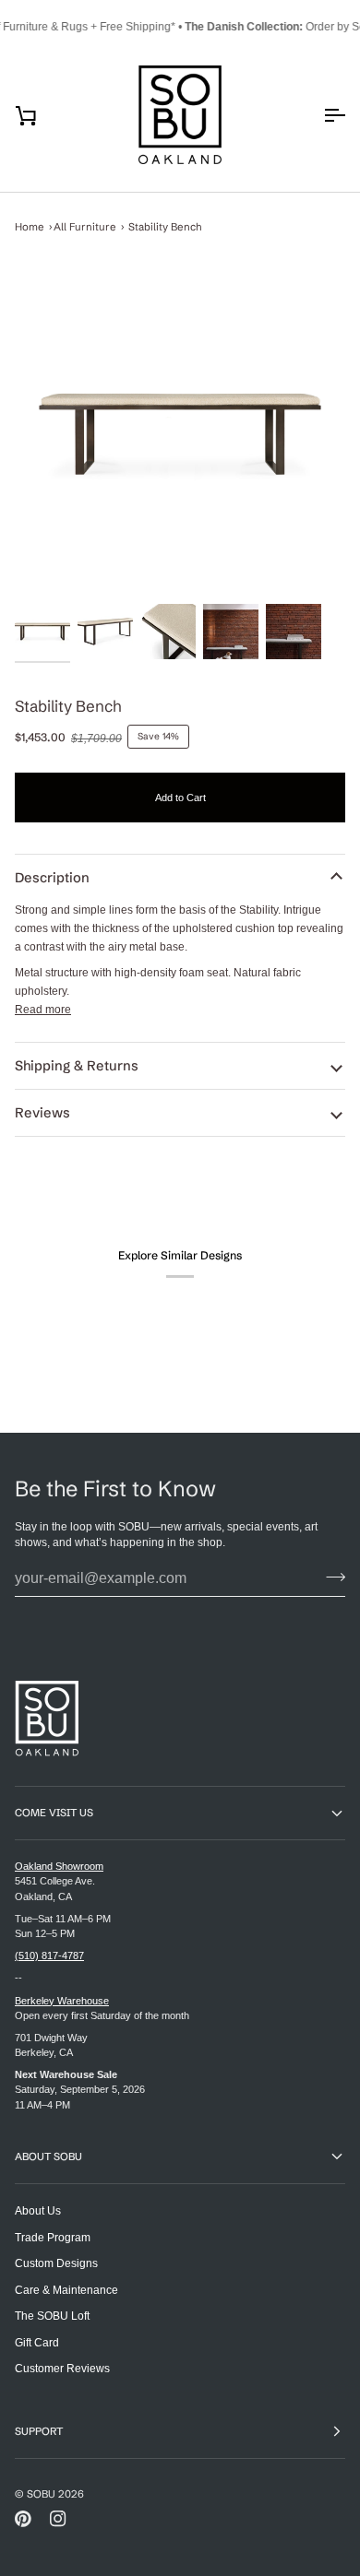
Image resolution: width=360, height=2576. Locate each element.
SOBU (41, 2494)
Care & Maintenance (66, 2290)
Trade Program (53, 2237)
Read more (43, 1009)
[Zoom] (180, 434)
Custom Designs (56, 2263)
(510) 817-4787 (49, 1956)
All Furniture (85, 227)
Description (52, 878)
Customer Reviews (62, 2368)
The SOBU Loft (52, 2316)
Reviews (42, 1113)
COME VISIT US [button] (54, 1813)
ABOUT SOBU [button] (48, 2157)
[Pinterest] (23, 2519)
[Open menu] (318, 115)
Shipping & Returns (77, 1066)
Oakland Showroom (59, 1866)
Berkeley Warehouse (62, 2001)
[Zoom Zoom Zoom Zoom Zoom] (180, 434)
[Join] (330, 1577)
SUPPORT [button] (39, 2431)
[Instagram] (58, 2519)
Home (30, 227)
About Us (38, 2210)
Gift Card (37, 2342)
